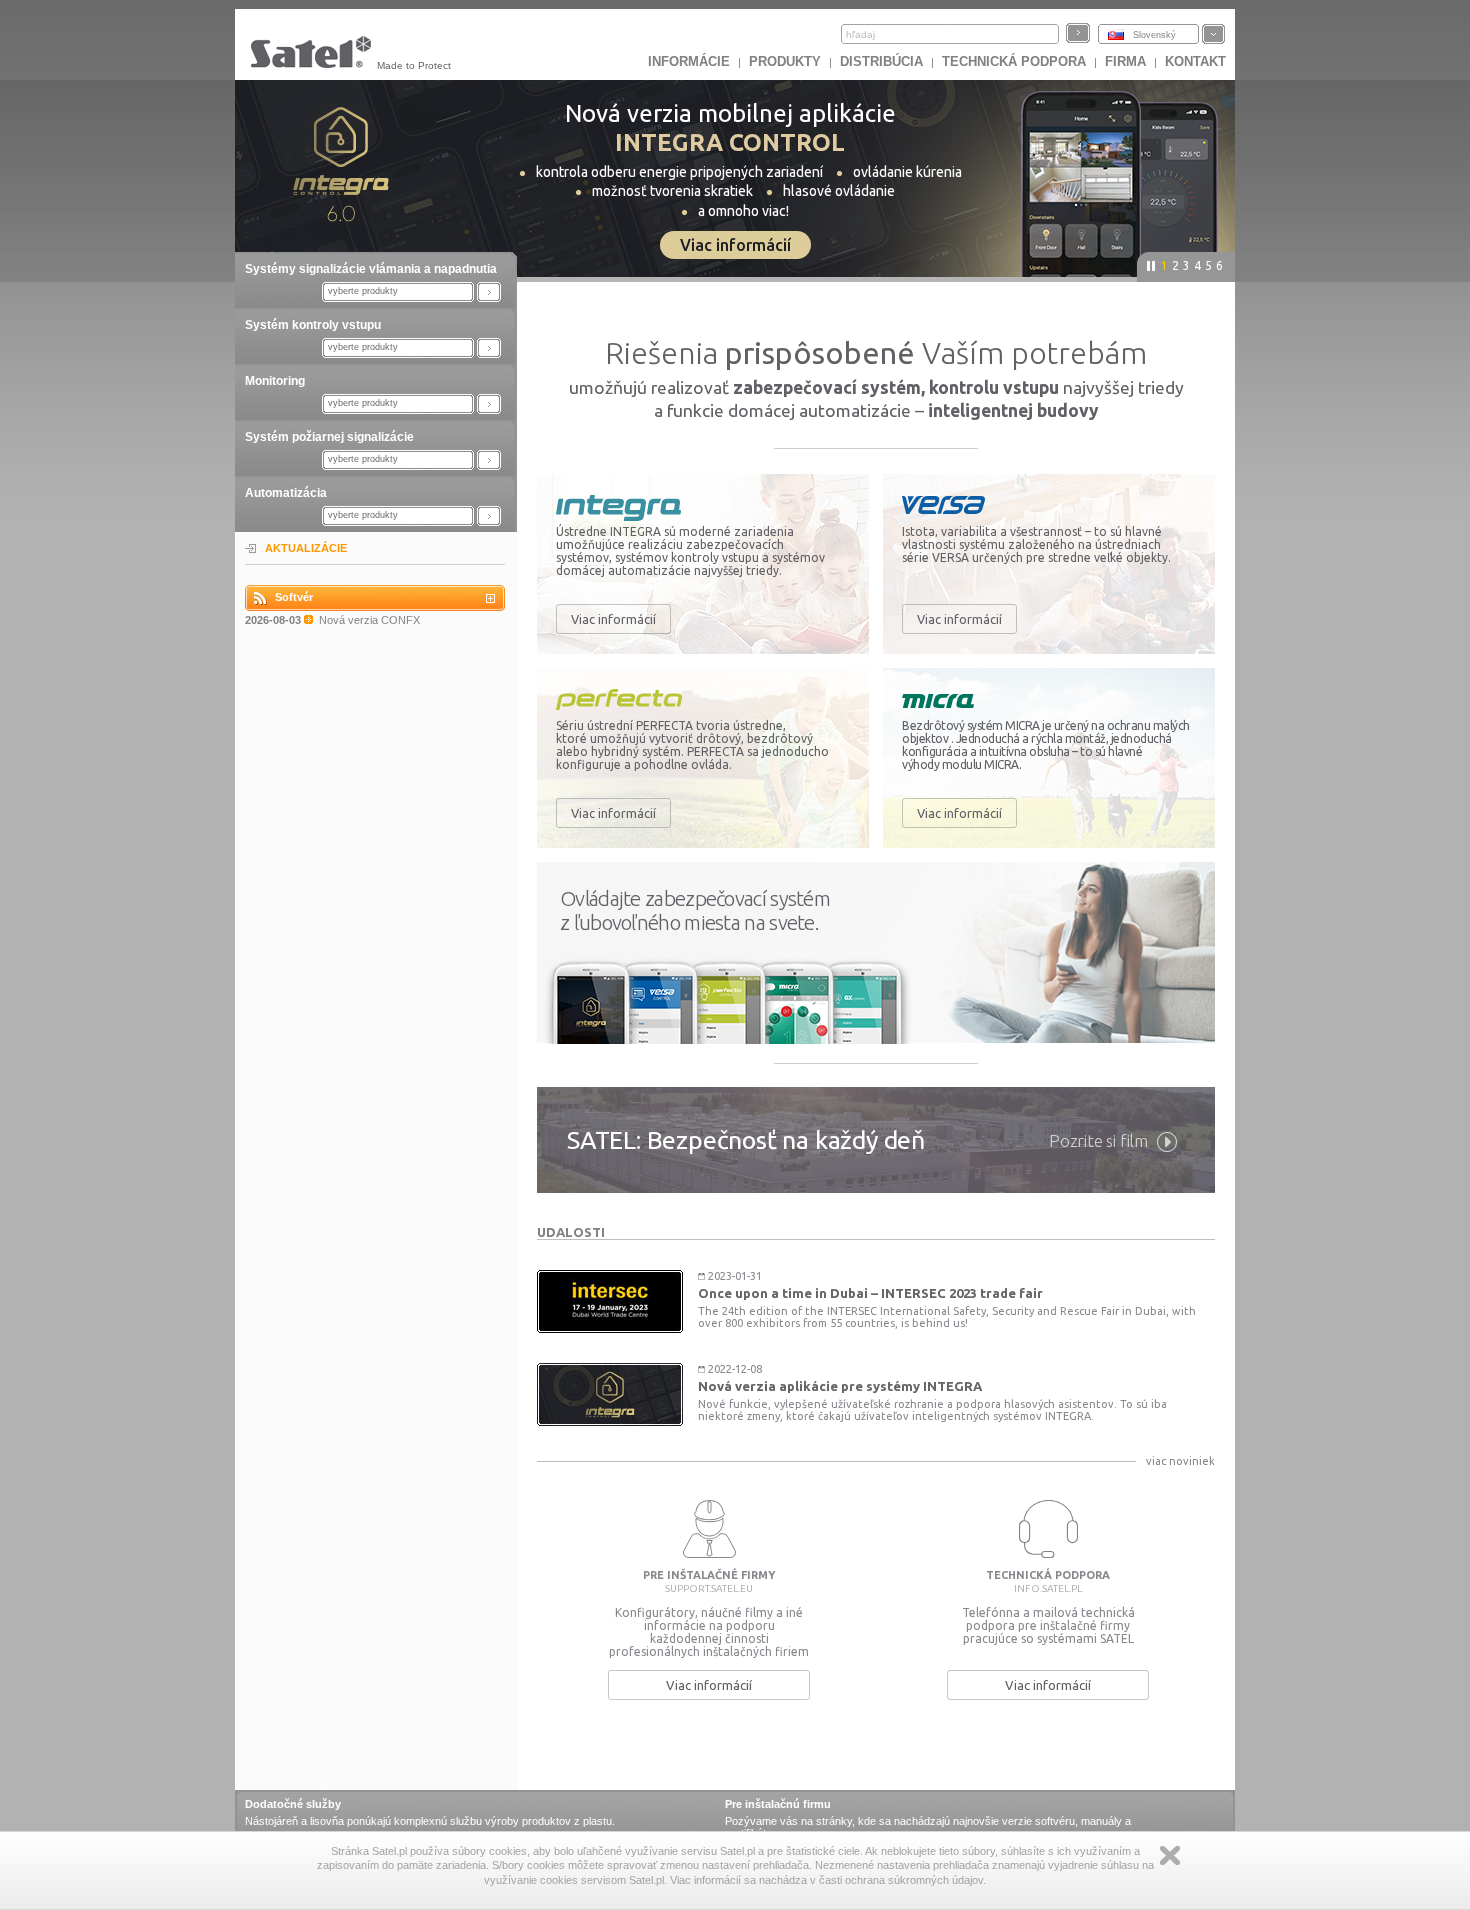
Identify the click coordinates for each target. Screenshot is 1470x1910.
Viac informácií (613, 619)
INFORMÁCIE (689, 61)
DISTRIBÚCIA (881, 61)
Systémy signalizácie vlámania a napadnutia (371, 269)
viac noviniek (1180, 1461)
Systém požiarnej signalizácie (329, 437)
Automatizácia (286, 493)
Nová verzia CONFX (369, 620)
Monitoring (275, 381)
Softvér (294, 597)
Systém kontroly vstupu (313, 325)
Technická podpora (1014, 61)
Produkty (785, 61)
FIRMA (1125, 61)
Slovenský (1154, 35)
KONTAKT (1195, 61)
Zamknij (1170, 1855)
